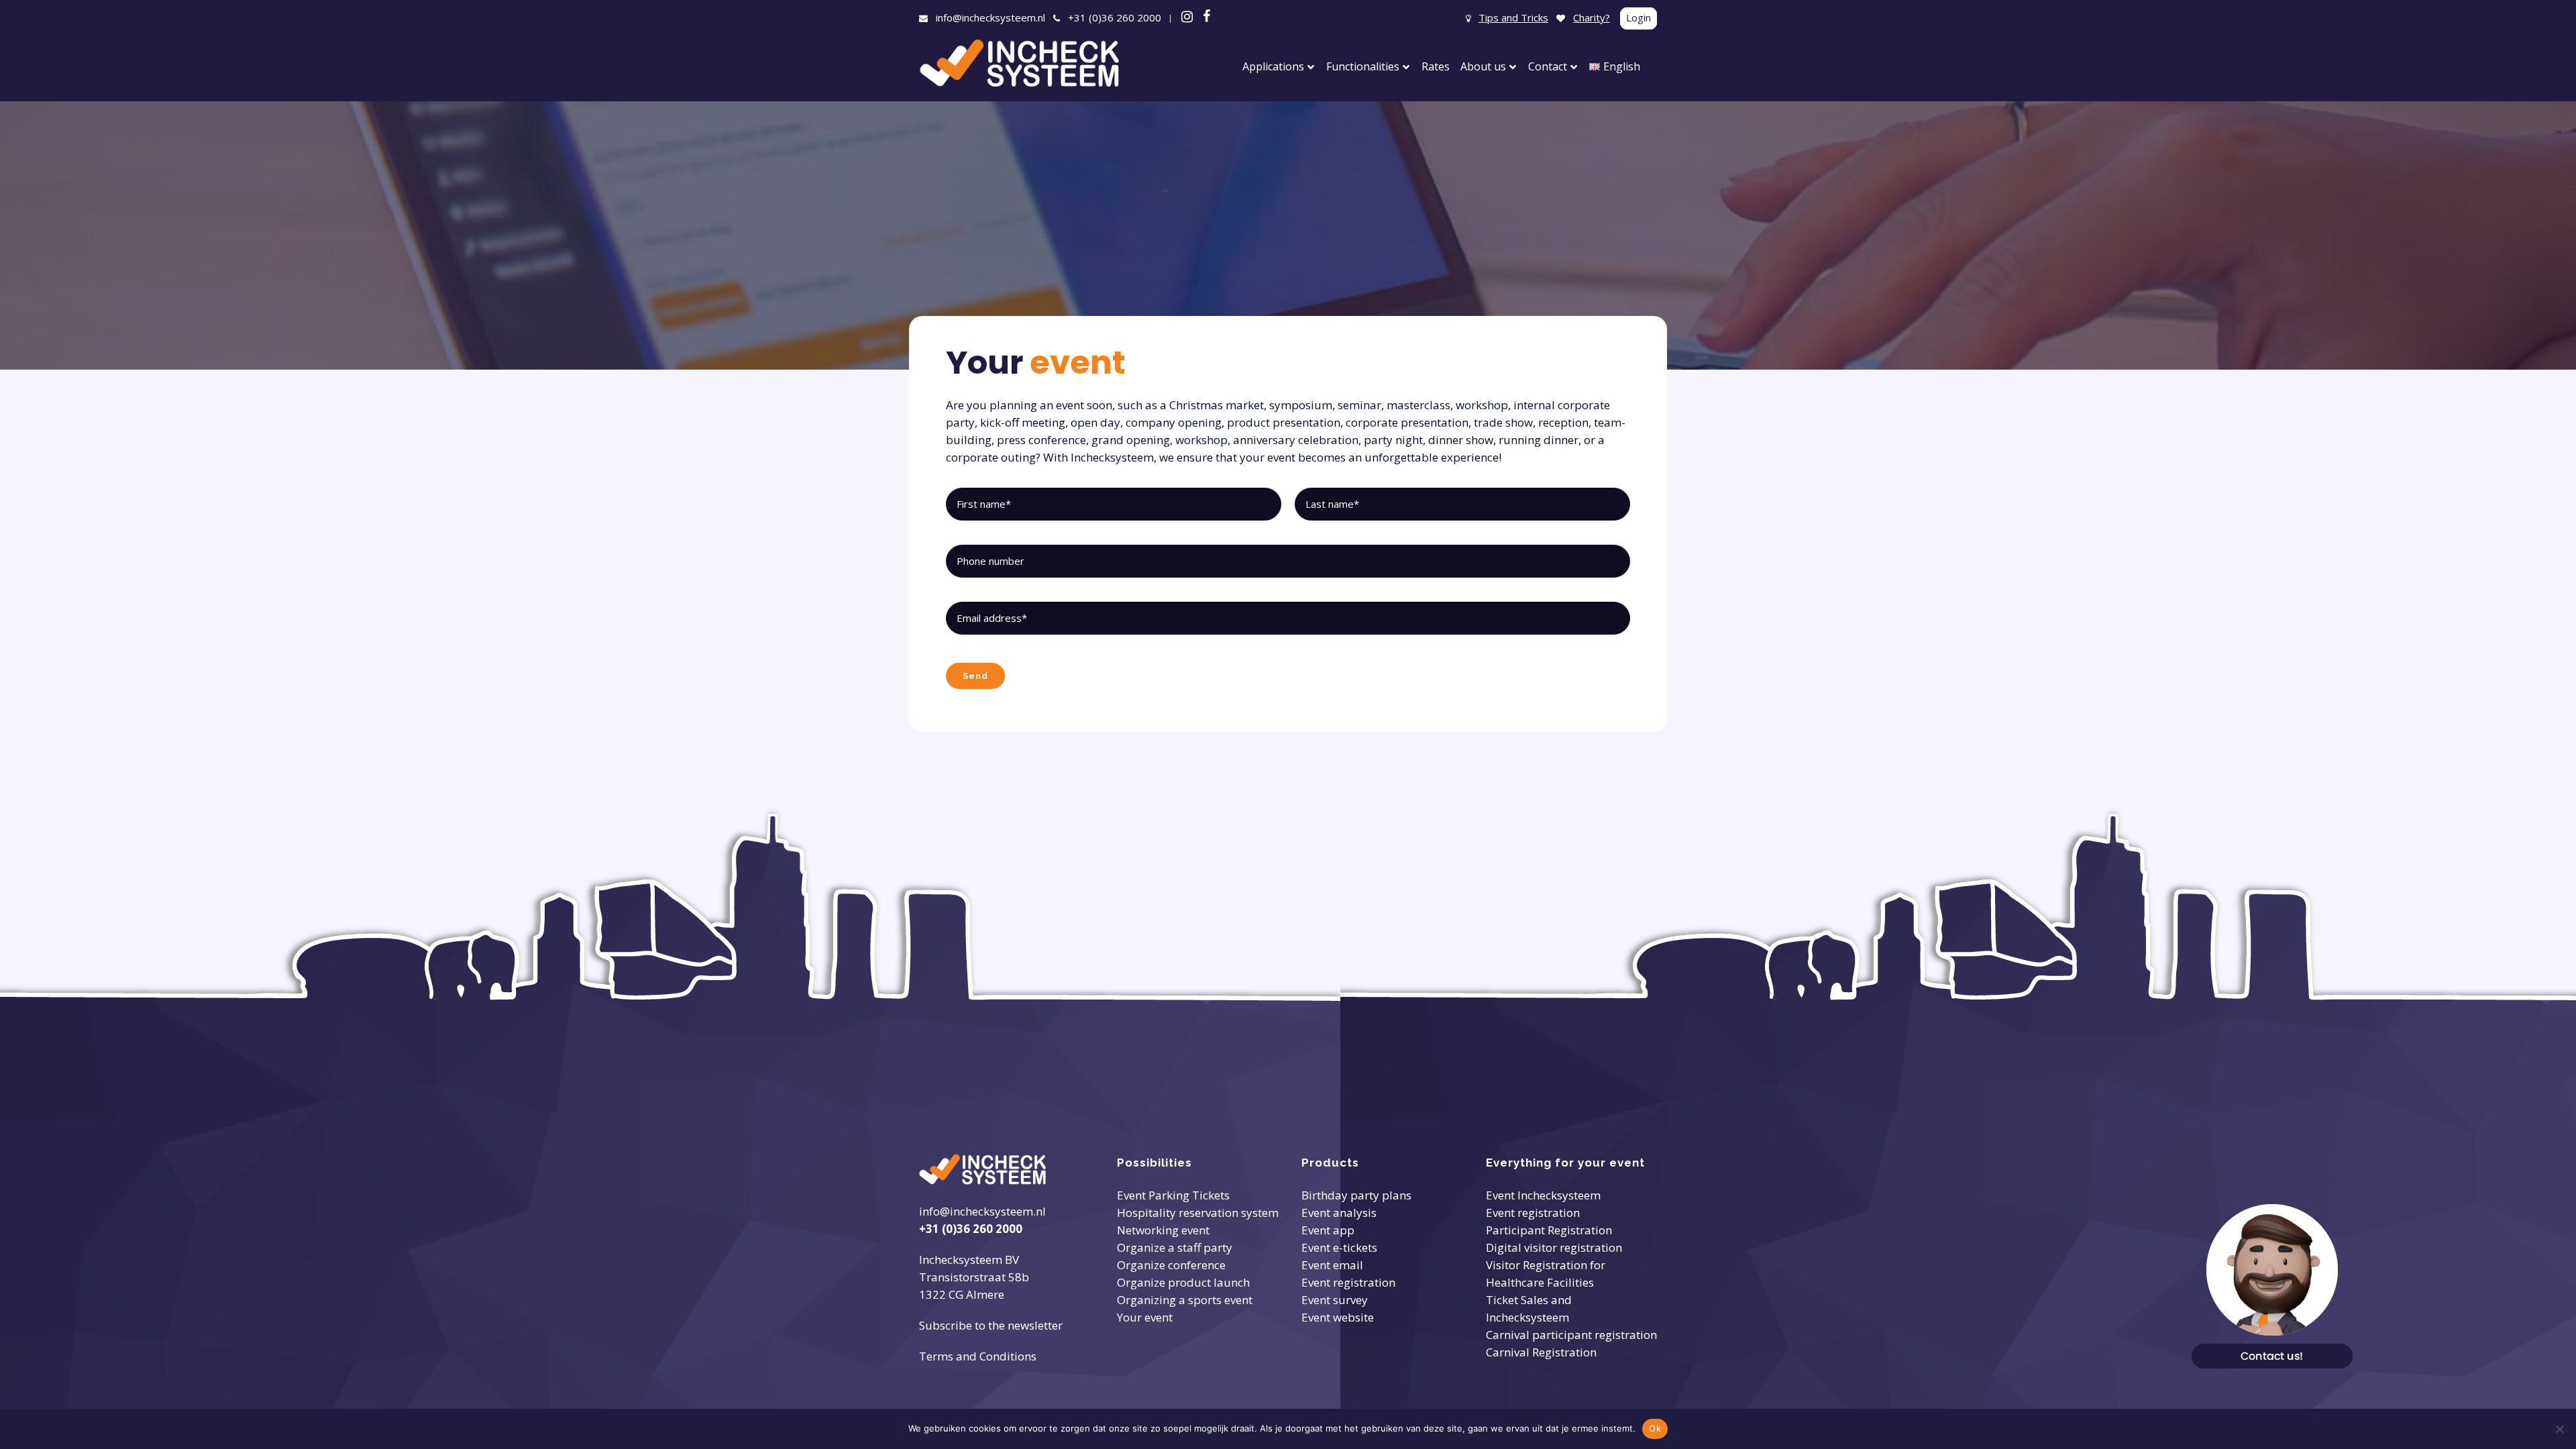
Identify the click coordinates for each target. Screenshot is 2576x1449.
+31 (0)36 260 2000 (1115, 17)
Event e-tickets (1339, 1247)
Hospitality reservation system (1198, 1213)
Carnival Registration (1541, 1352)
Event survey (1335, 1300)
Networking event (1163, 1230)
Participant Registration (1549, 1230)
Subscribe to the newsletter (991, 1325)
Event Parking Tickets (1173, 1195)
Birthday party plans (1356, 1195)
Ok (1655, 1428)
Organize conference (1171, 1265)
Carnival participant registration (1571, 1335)
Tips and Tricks (1513, 17)
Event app (1328, 1230)
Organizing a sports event (1185, 1300)
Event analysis (1339, 1213)
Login (1639, 17)
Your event (1145, 1317)
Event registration (1348, 1282)
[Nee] (2559, 1429)
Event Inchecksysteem (1543, 1195)
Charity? (1592, 17)
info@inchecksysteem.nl (990, 17)
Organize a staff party (1175, 1247)
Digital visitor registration (1554, 1247)
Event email (1332, 1265)
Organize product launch (1183, 1282)
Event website (1338, 1317)
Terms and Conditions (978, 1356)
